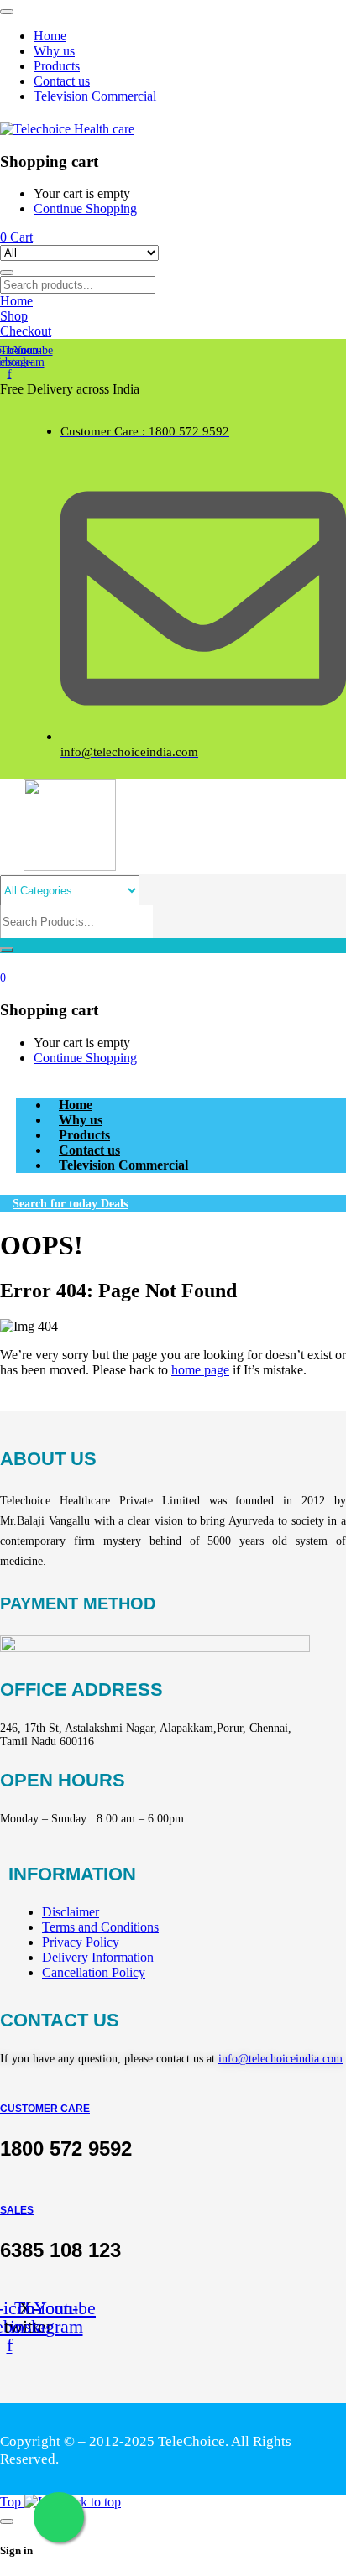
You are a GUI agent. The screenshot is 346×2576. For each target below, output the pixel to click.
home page (200, 1370)
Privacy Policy (81, 1942)
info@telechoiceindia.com (280, 2059)
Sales (17, 2210)
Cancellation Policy (94, 1972)
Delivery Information (98, 1957)
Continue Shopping (85, 209)
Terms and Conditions (100, 1927)
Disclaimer (71, 1912)
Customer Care (45, 2109)
